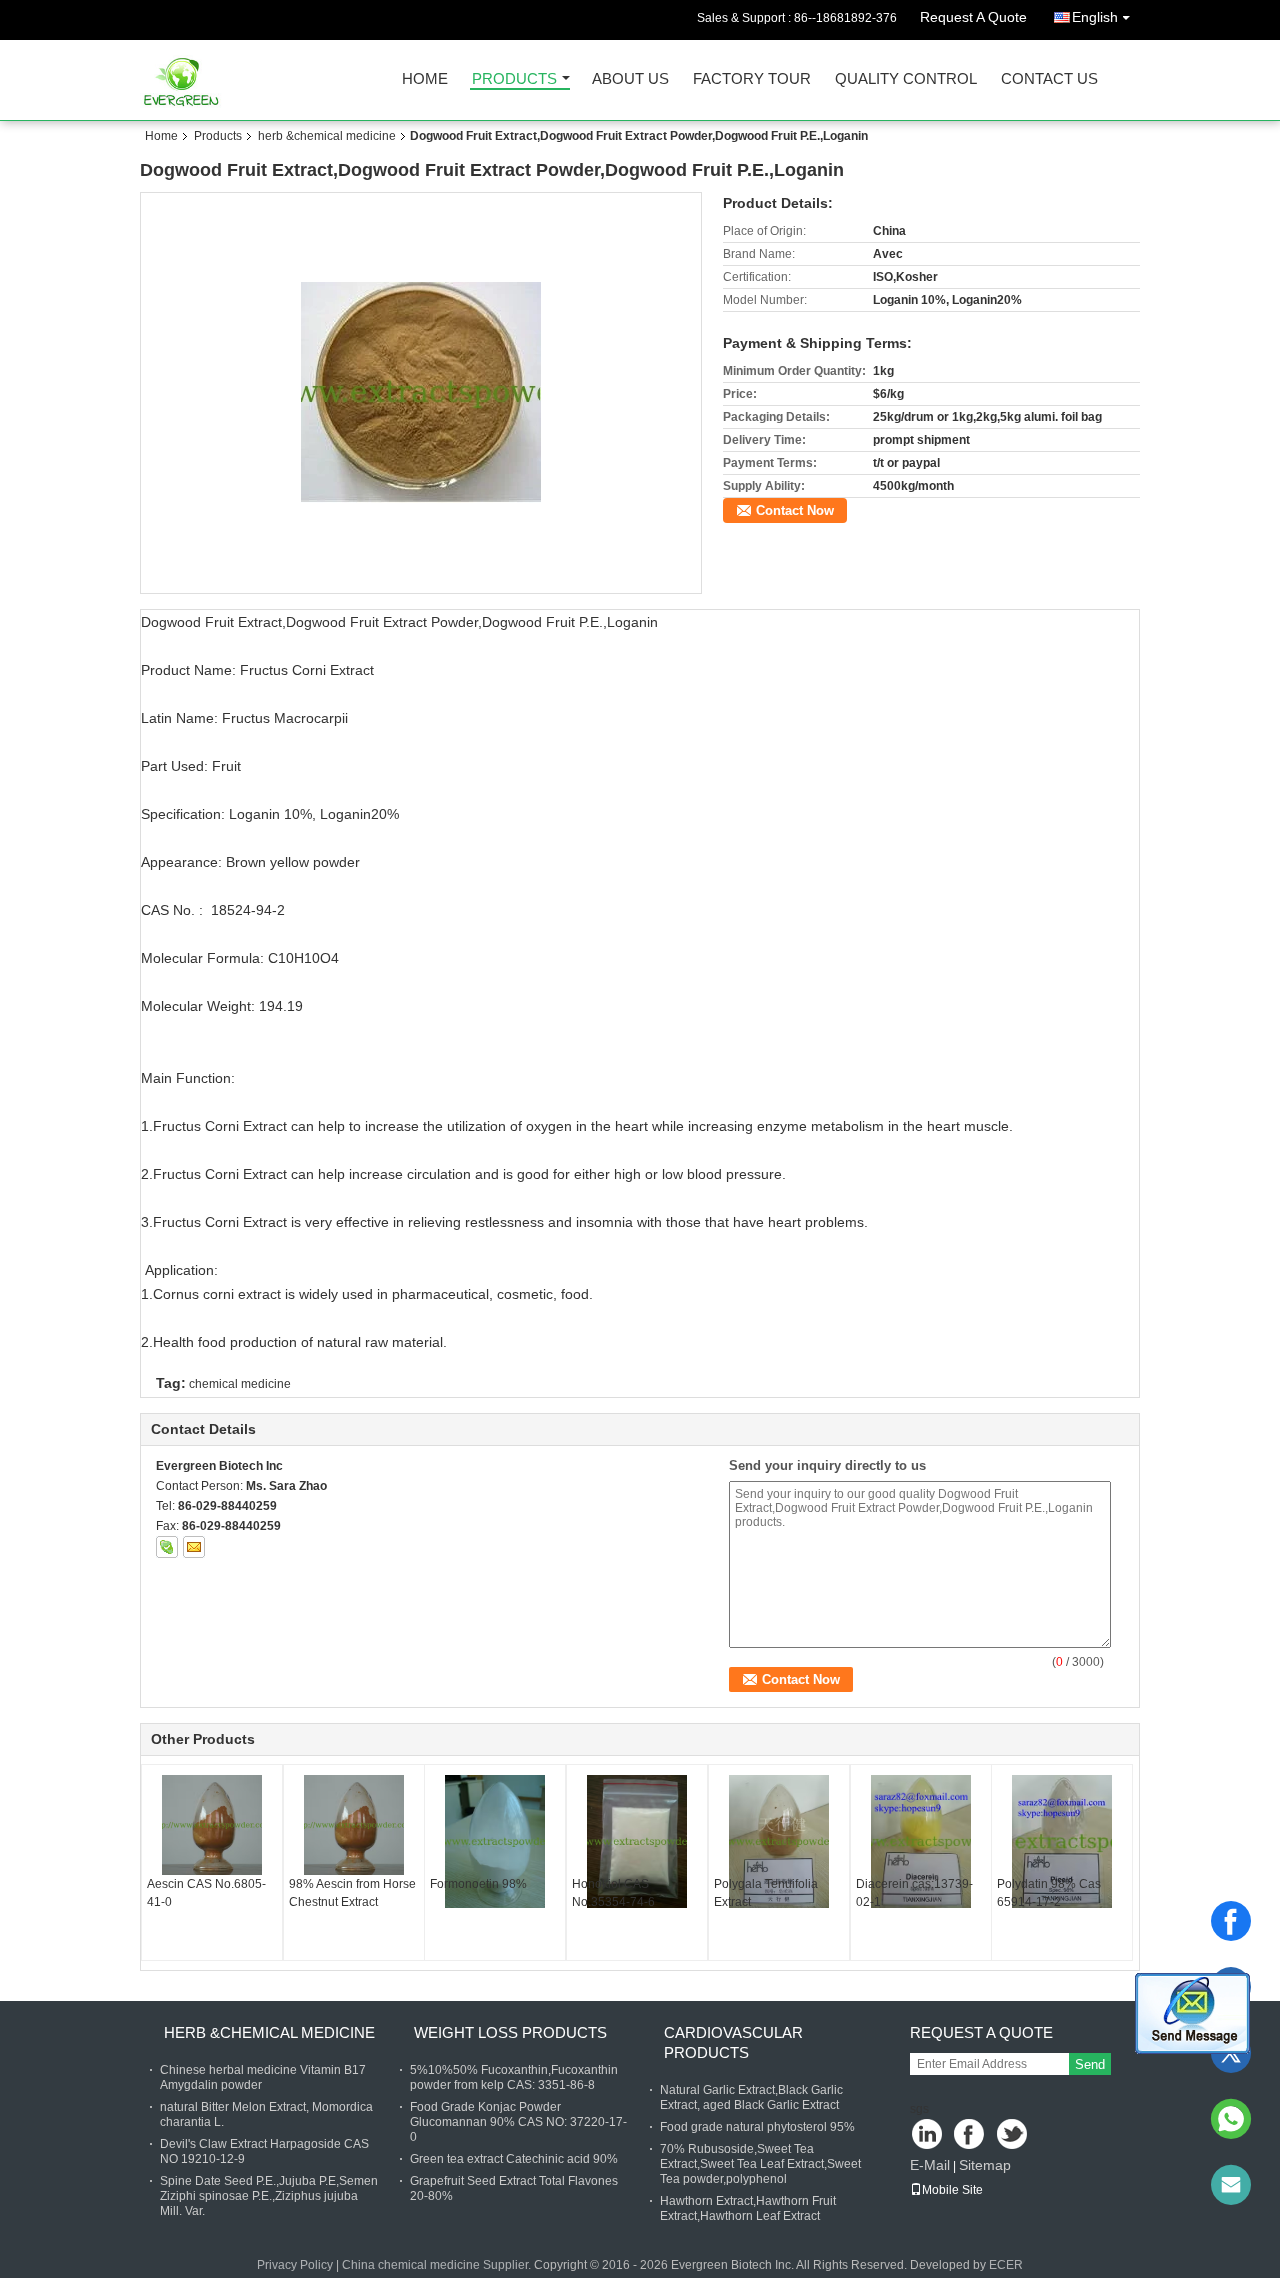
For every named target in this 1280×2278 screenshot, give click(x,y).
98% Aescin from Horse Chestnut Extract (352, 1893)
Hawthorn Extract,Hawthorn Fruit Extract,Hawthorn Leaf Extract (748, 2208)
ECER (1006, 2265)
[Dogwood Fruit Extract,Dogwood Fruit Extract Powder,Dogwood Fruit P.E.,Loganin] (421, 392)
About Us (630, 79)
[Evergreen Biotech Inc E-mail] (194, 1547)
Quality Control (906, 79)
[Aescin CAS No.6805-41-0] (212, 1825)
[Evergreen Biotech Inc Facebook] (970, 2135)
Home (425, 79)
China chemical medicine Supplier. (438, 2265)
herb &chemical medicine (327, 136)
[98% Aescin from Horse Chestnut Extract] (354, 1825)
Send (1090, 2064)
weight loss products (510, 2032)
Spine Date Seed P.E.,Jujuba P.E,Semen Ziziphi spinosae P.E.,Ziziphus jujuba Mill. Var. (269, 2196)
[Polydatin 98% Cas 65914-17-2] (1062, 1841)
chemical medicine (240, 1384)
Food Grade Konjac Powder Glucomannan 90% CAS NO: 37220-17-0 (518, 2122)
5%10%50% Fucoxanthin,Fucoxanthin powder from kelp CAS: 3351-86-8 (514, 2077)
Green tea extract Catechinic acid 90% (514, 2159)
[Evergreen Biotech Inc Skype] (167, 1547)
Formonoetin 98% (478, 1884)
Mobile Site (952, 2190)
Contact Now (795, 510)
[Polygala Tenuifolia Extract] (779, 1841)
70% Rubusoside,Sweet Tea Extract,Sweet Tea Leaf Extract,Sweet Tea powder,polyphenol (760, 2164)
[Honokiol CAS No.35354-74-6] (637, 1841)
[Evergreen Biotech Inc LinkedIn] (927, 2135)
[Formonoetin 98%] (495, 1841)
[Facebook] (1231, 1921)
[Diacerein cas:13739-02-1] (921, 1841)
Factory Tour (752, 79)
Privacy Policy (295, 2265)
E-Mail (930, 2165)
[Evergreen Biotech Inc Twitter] (1013, 2135)
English (1095, 17)
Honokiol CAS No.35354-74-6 (613, 1893)
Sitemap (985, 2165)
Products (514, 79)
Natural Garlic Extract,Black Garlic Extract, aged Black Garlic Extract (751, 2097)
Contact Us (1049, 79)
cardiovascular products (733, 2042)
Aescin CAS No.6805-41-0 (206, 1893)
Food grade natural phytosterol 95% (757, 2127)
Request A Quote (973, 17)
